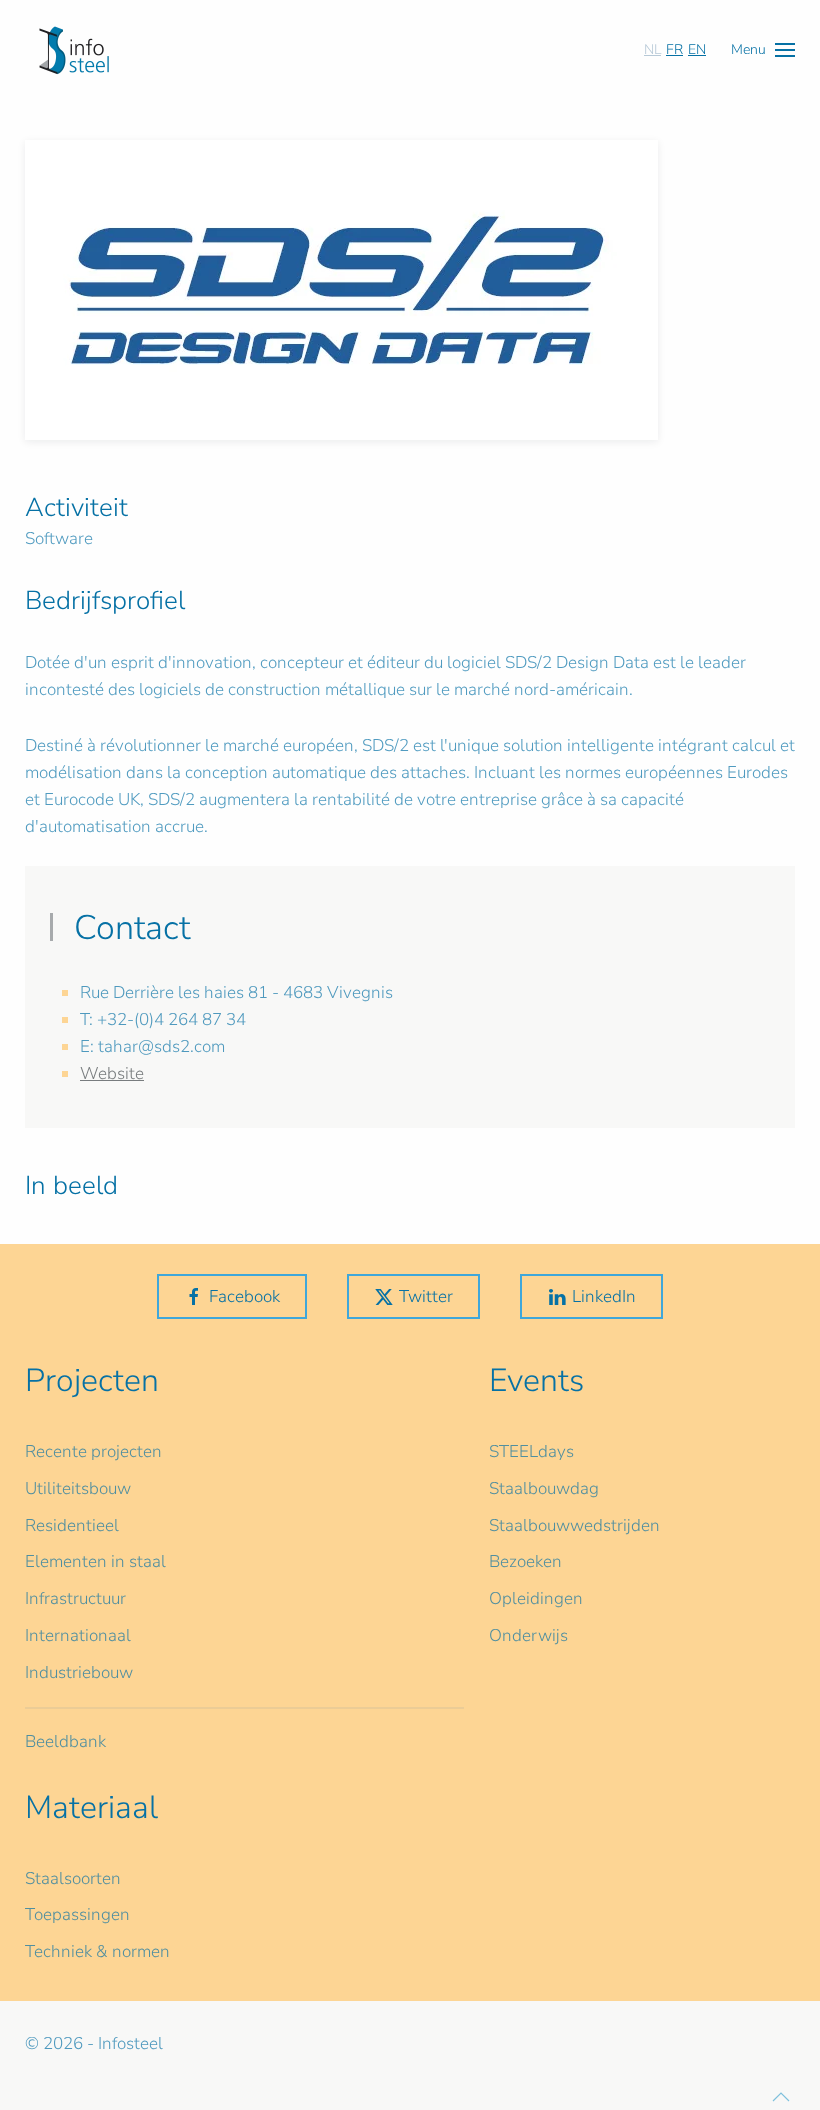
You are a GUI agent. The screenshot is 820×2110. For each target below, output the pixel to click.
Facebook (244, 1296)
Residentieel (72, 1525)
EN (697, 49)
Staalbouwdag (544, 1488)
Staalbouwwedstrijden (574, 1525)
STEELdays (531, 1451)
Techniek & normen (97, 1951)
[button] (763, 49)
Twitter (426, 1296)
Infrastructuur (75, 1598)
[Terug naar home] (74, 50)
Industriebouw (79, 1672)
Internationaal (78, 1635)
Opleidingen (536, 1598)
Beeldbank (65, 1741)
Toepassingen (77, 1914)
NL (652, 49)
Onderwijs (528, 1635)
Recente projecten (93, 1451)
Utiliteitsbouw (78, 1488)
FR (674, 49)
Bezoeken (525, 1561)
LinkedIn (604, 1296)
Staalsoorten (73, 1878)
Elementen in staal (95, 1561)
